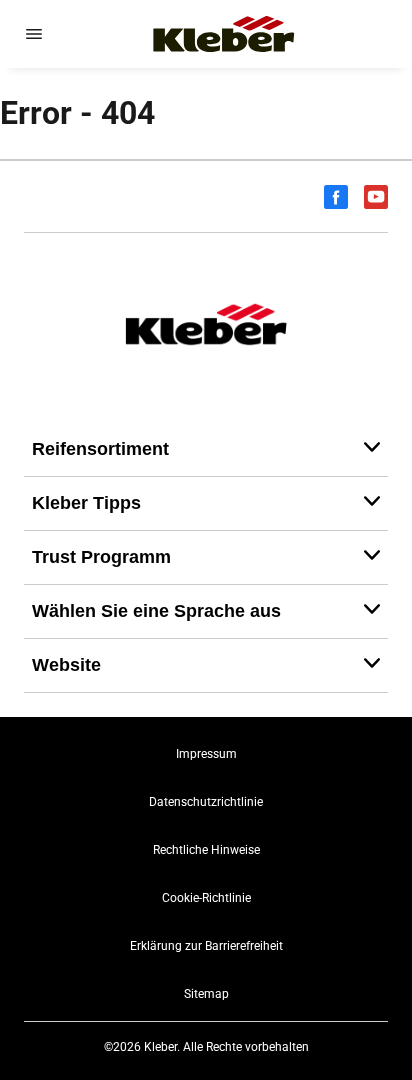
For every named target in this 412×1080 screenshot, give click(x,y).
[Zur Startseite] (224, 34)
